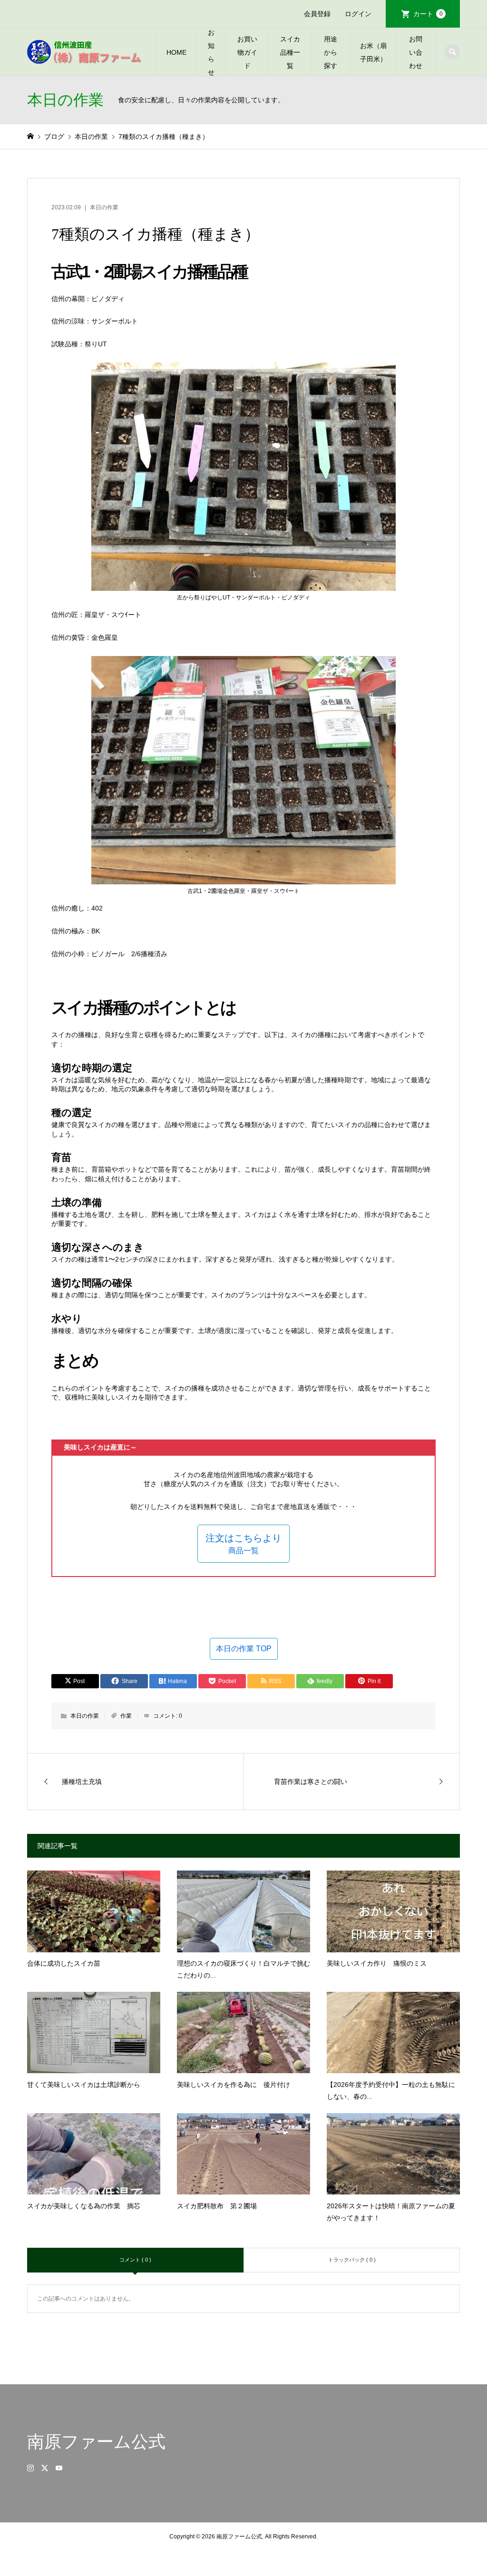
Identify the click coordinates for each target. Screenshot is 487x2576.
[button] (243, 1544)
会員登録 (317, 14)
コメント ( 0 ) (135, 2260)
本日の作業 (104, 207)
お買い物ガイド (247, 52)
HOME (176, 52)
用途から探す (331, 52)
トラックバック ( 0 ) (352, 2260)
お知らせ (211, 52)
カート (428, 14)
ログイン (358, 14)
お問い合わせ (416, 52)
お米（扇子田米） (373, 52)
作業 (126, 1716)
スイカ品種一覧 (290, 52)
